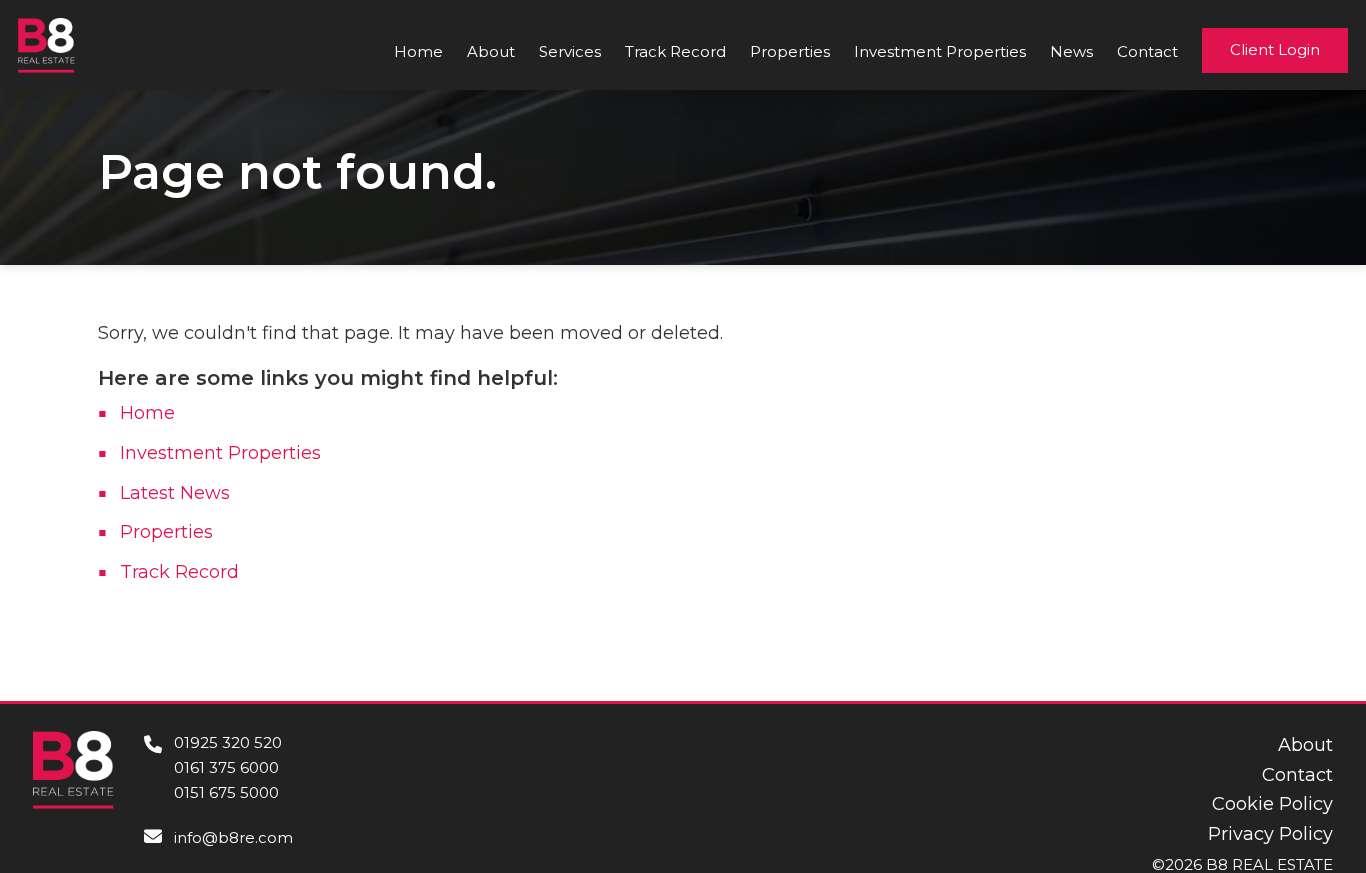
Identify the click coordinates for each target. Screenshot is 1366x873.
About (491, 52)
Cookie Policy (1272, 804)
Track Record (675, 52)
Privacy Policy (1270, 834)
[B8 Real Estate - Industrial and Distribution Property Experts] (46, 44)
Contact (1147, 52)
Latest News (175, 493)
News (1071, 52)
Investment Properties (940, 52)
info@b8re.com (233, 837)
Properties (790, 52)
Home (418, 52)
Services (570, 52)
